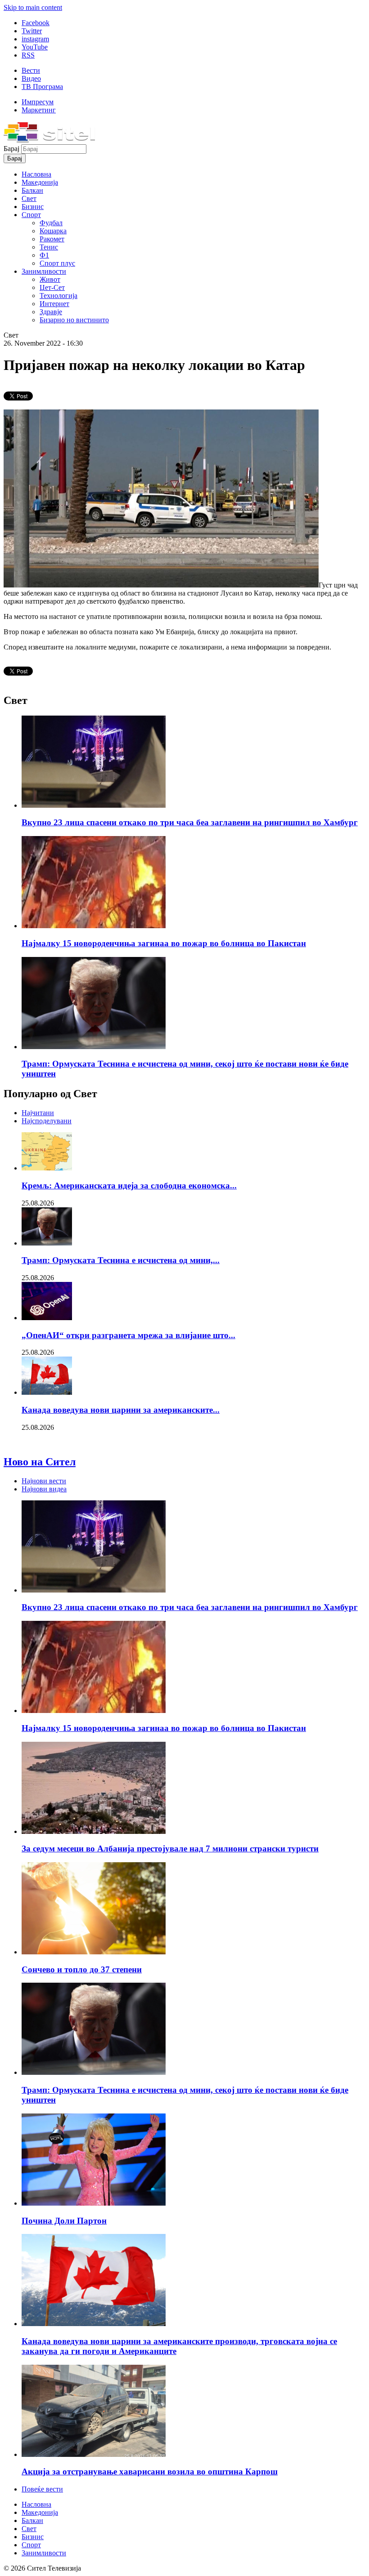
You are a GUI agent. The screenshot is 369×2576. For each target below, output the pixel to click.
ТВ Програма (42, 87)
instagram (35, 39)
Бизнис (33, 207)
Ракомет (52, 239)
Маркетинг (39, 110)
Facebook (36, 23)
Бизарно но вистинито (74, 320)
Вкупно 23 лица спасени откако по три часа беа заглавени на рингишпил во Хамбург (190, 822)
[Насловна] (49, 140)
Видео (31, 78)
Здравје (51, 312)
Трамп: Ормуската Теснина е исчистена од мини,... (121, 1260)
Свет (29, 198)
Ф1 (44, 255)
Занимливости (44, 271)
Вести (31, 70)
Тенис (49, 247)
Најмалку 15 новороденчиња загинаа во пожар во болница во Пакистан (164, 943)
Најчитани (38, 1113)
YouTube (35, 47)
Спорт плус (57, 263)
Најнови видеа (44, 1489)
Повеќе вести (42, 2489)
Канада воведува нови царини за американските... (121, 1410)
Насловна (36, 174)
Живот (50, 279)
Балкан (32, 190)
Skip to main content (33, 7)
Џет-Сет (52, 287)
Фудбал (51, 223)
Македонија (40, 182)
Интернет (54, 304)
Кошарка (53, 231)
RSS (28, 55)
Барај (12, 149)
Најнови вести (44, 1481)
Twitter (32, 31)
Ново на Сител (40, 1462)
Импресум (38, 102)
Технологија (58, 296)
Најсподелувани (47, 1121)
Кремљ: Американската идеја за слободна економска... (129, 1186)
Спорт (31, 215)
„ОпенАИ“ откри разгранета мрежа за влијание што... (128, 1335)
